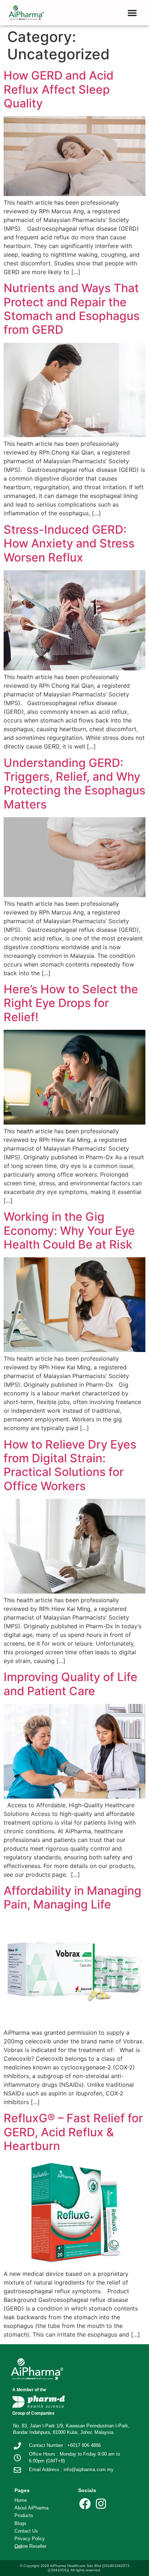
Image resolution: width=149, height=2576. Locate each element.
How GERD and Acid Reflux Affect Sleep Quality (59, 89)
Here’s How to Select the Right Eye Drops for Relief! (71, 1003)
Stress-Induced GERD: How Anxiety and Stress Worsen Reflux (69, 543)
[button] (132, 13)
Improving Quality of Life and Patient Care (71, 1684)
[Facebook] (85, 2504)
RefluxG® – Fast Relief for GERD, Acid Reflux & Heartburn (73, 2132)
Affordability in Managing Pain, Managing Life (73, 1897)
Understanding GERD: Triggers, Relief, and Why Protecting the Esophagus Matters (74, 784)
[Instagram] (101, 2504)
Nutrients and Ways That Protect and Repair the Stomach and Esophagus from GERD (72, 309)
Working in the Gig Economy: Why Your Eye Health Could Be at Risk (69, 1231)
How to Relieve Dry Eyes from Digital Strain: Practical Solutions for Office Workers (70, 1465)
